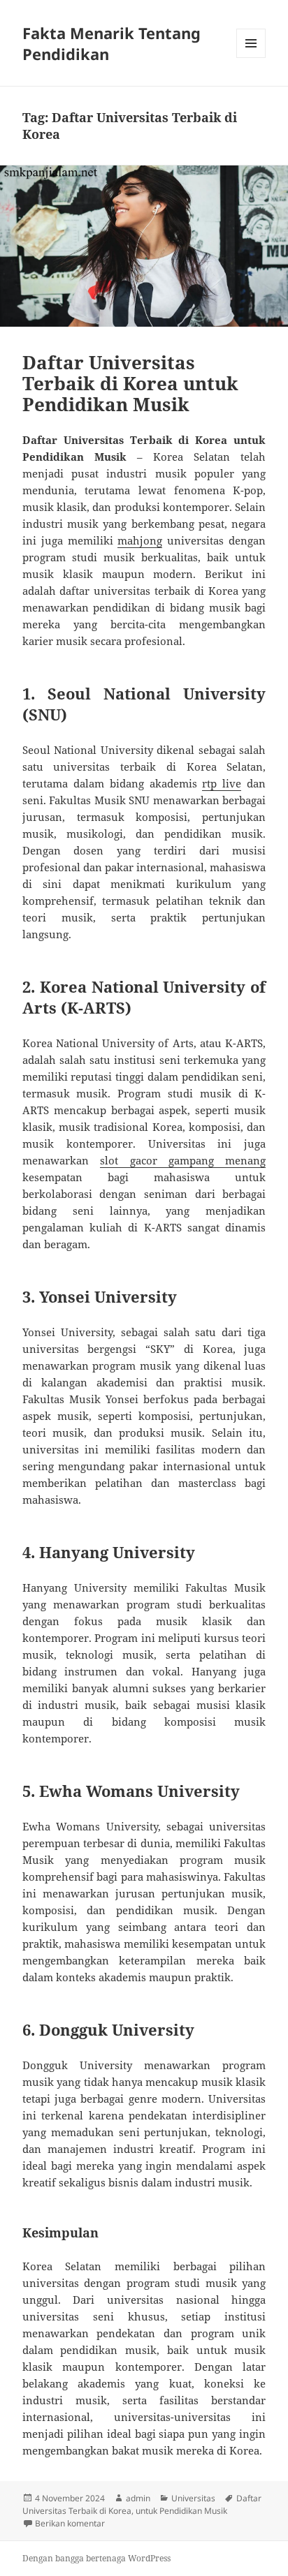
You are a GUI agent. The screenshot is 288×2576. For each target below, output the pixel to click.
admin (138, 2498)
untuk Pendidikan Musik (181, 2511)
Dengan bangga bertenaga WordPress (96, 2558)
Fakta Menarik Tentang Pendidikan (111, 43)
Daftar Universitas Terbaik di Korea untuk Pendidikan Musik (130, 383)
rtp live (222, 783)
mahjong (140, 540)
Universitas (193, 2498)
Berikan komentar (70, 2523)
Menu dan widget (251, 58)
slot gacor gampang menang (183, 1160)
